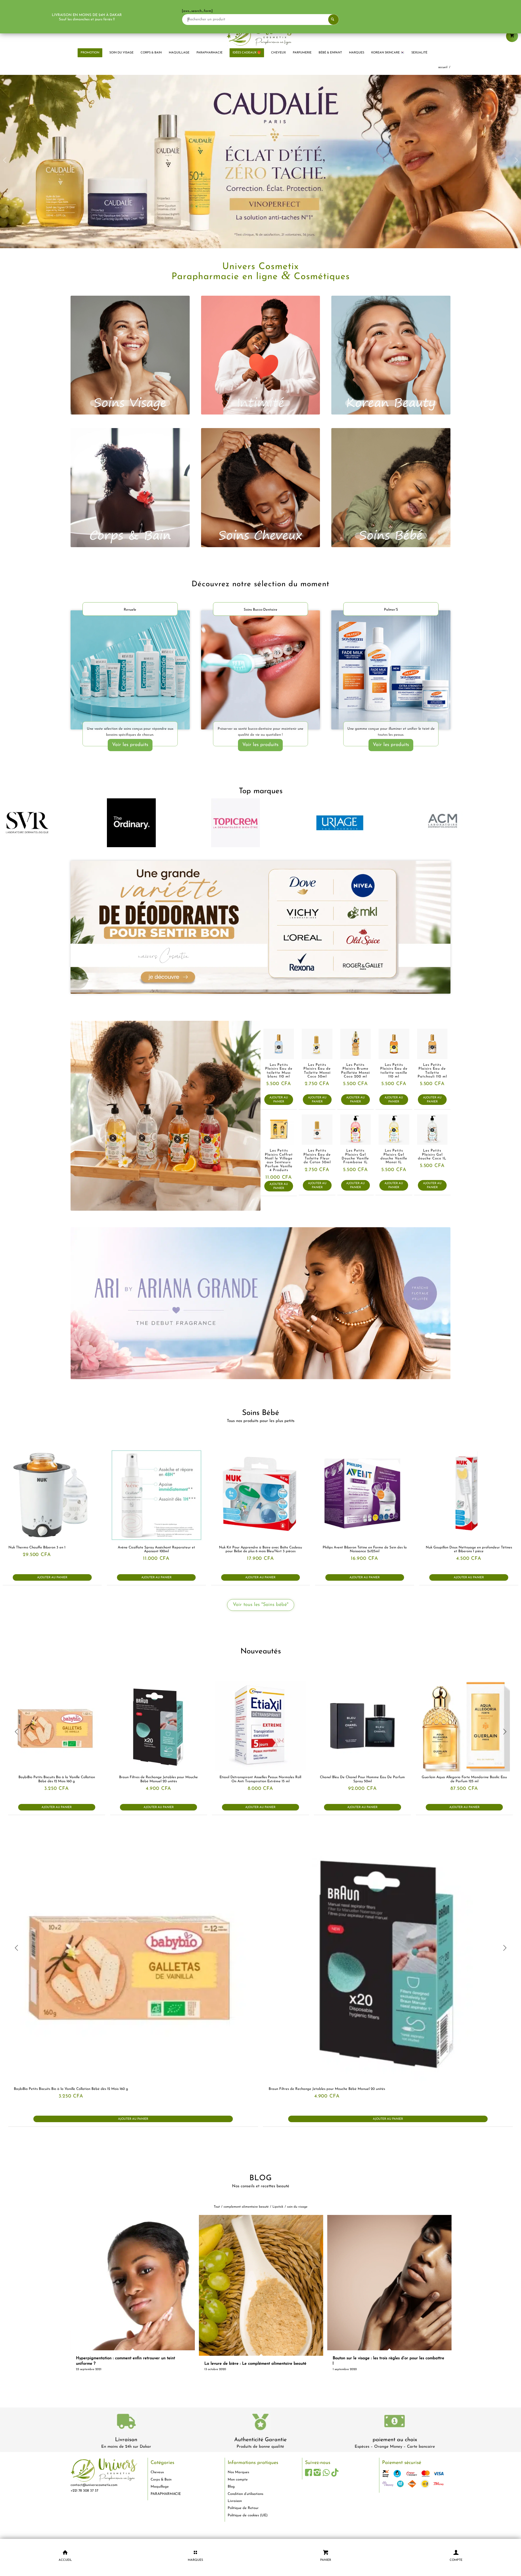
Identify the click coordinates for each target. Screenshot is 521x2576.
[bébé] (391, 485)
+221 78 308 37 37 (84, 2488)
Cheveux (157, 2470)
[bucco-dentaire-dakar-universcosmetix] (261, 667)
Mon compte (238, 2477)
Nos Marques (238, 2470)
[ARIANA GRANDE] (260, 1301)
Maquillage (160, 2484)
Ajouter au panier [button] (279, 1097)
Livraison (126, 2437)
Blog (231, 2484)
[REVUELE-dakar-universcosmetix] (130, 667)
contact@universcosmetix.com (94, 2483)
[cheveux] (261, 485)
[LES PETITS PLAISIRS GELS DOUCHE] (166, 1113)
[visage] (130, 353)
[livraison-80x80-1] (126, 2420)
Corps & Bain (161, 2477)
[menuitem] (90, 53)
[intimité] (261, 353)
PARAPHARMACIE (166, 2491)
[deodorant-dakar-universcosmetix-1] (260, 925)
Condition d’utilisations (245, 2491)
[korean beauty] (391, 353)
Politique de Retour (243, 2506)
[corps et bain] (130, 485)
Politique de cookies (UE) (248, 2513)
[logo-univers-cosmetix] (260, 34)
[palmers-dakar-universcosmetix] (391, 667)
